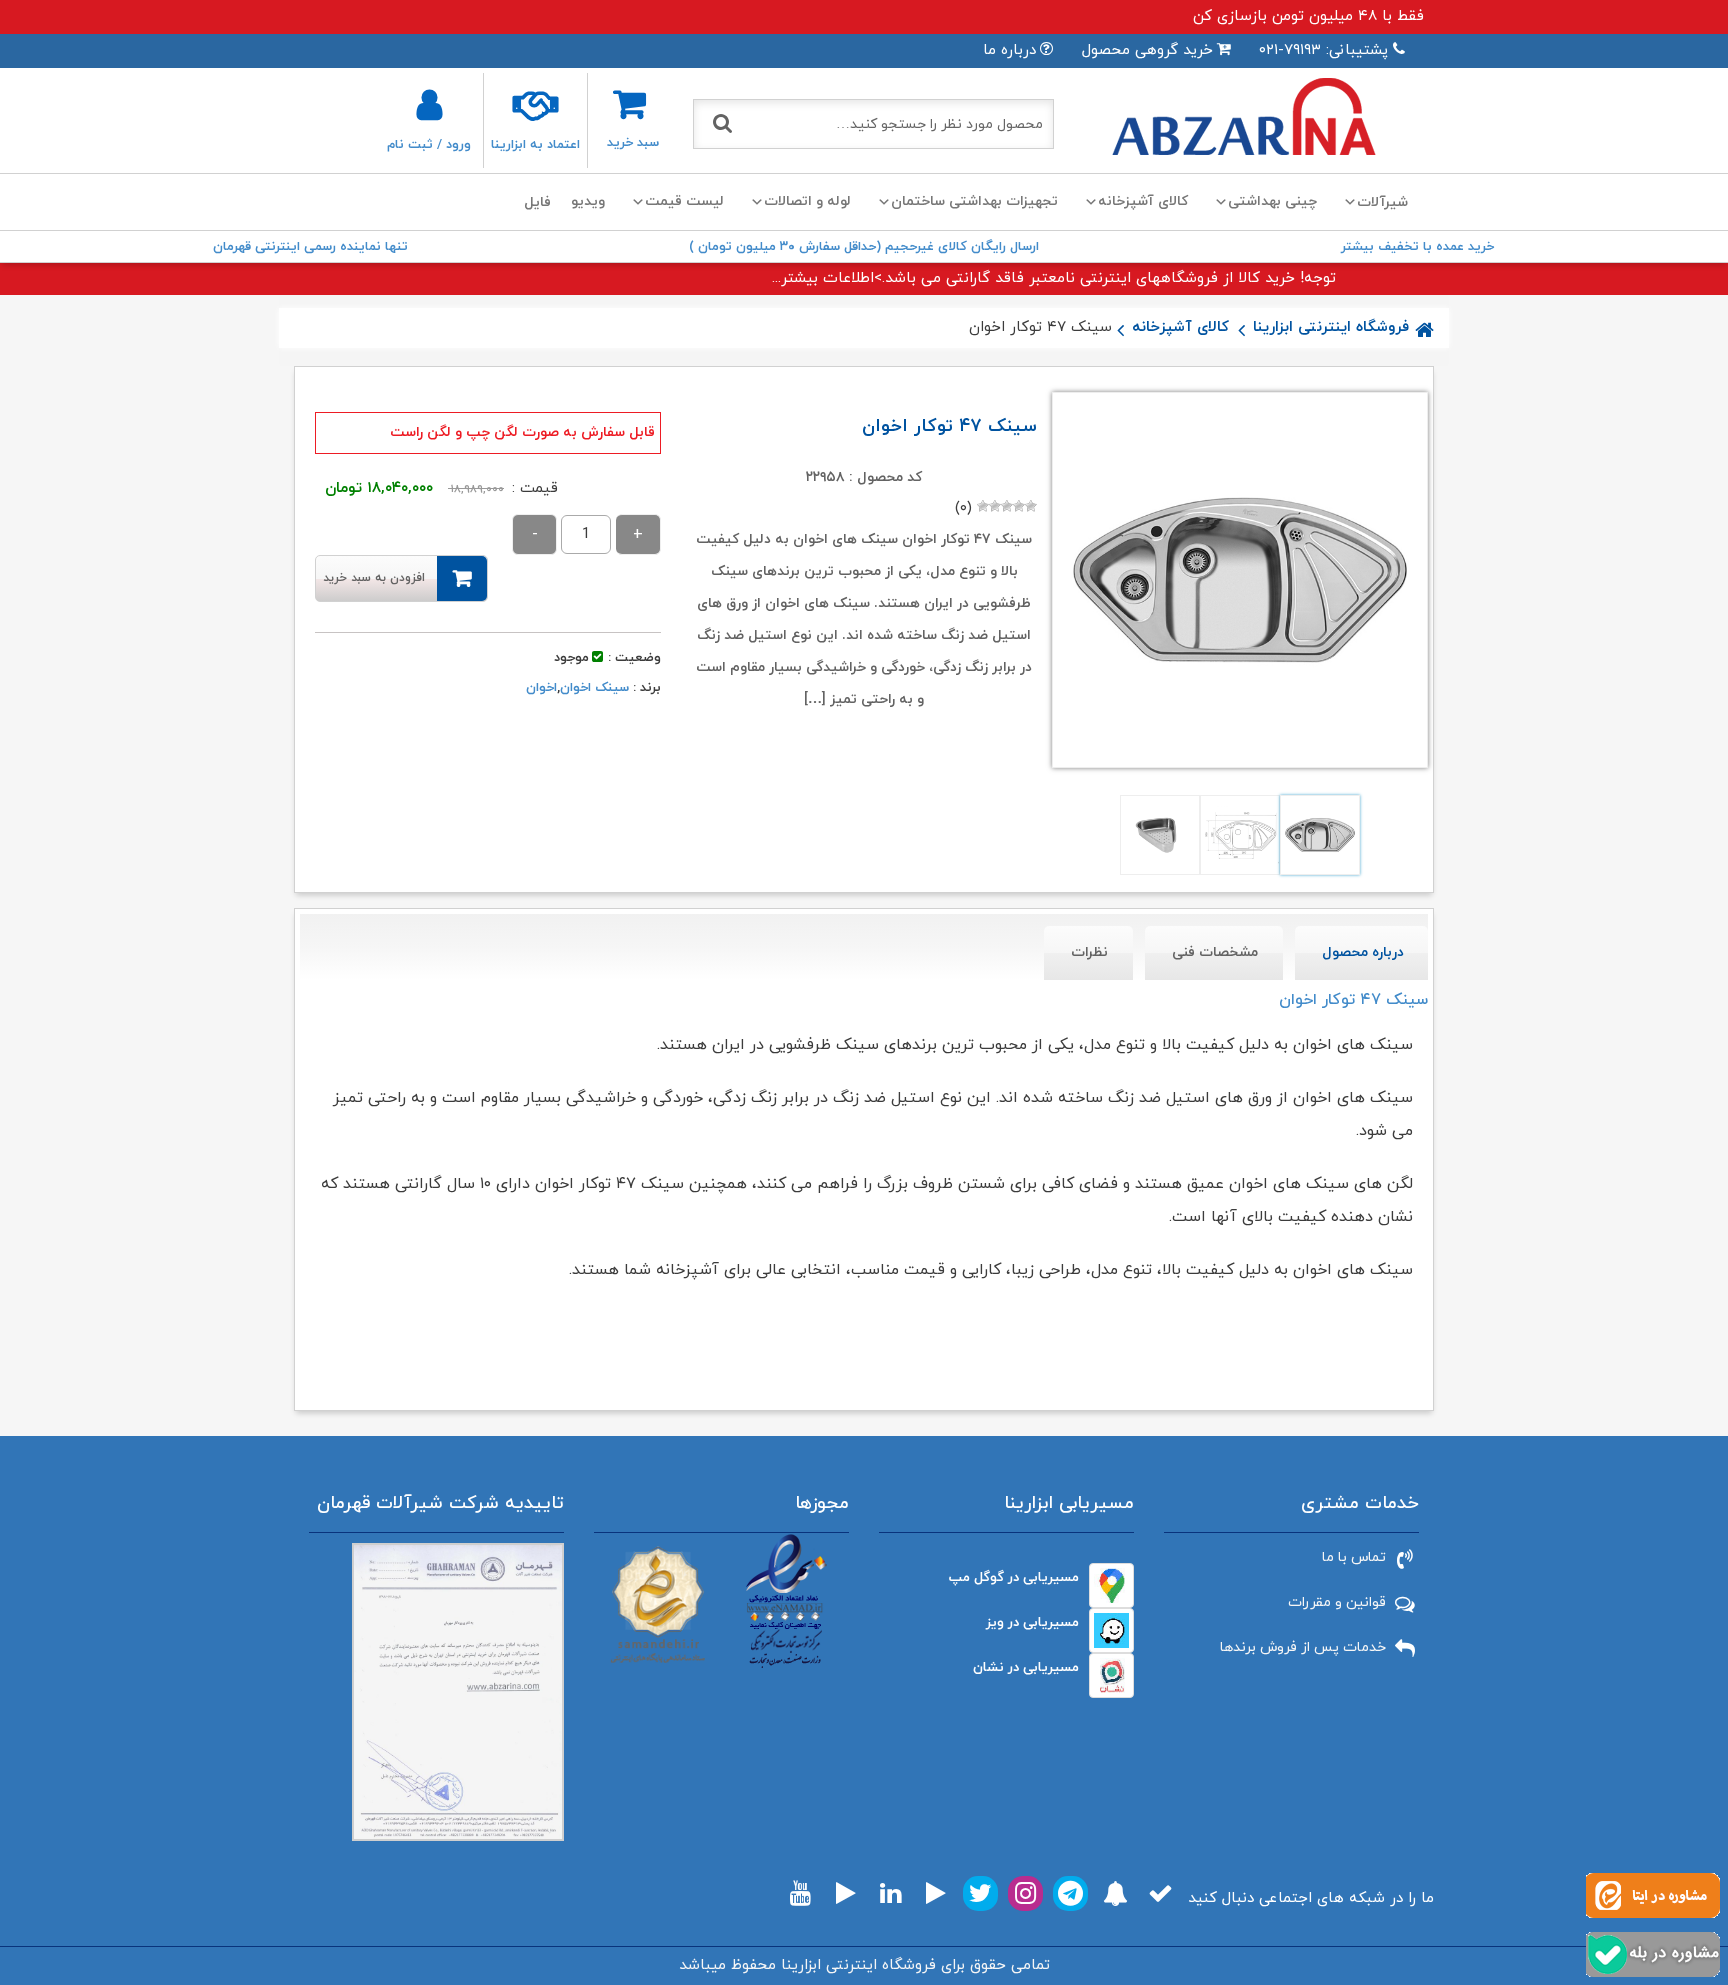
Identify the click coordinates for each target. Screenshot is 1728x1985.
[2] (1019, 506)
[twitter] (980, 1893)
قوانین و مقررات (1337, 1602)
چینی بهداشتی (1272, 201)
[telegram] (1070, 1893)
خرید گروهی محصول (1147, 50)
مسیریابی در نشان (1026, 1667)
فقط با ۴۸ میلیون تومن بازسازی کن (1308, 16)
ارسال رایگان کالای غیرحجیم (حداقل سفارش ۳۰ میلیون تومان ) (864, 247)
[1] (1031, 506)
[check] (1160, 1893)
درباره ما (1009, 50)
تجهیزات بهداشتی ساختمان (974, 201)
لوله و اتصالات (807, 201)
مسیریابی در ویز (1032, 1622)
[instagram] (1025, 1893)
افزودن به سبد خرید (374, 578)
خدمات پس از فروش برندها (1303, 1647)
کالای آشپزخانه (1143, 201)
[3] (1007, 506)
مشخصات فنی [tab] (1215, 952)
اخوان (541, 688)
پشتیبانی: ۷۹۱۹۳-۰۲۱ (1323, 50)
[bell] (1115, 1893)
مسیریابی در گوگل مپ (1014, 1577)
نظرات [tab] (1089, 952)
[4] (995, 506)
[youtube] (800, 1893)
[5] (983, 506)
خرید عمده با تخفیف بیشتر (1417, 247)
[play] (936, 1893)
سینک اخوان (594, 688)
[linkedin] (890, 1893)
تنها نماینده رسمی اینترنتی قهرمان (310, 247)
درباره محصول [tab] (1363, 952)
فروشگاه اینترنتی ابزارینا (1331, 327)
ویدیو (588, 201)
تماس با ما (1354, 1557)
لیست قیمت (684, 201)
